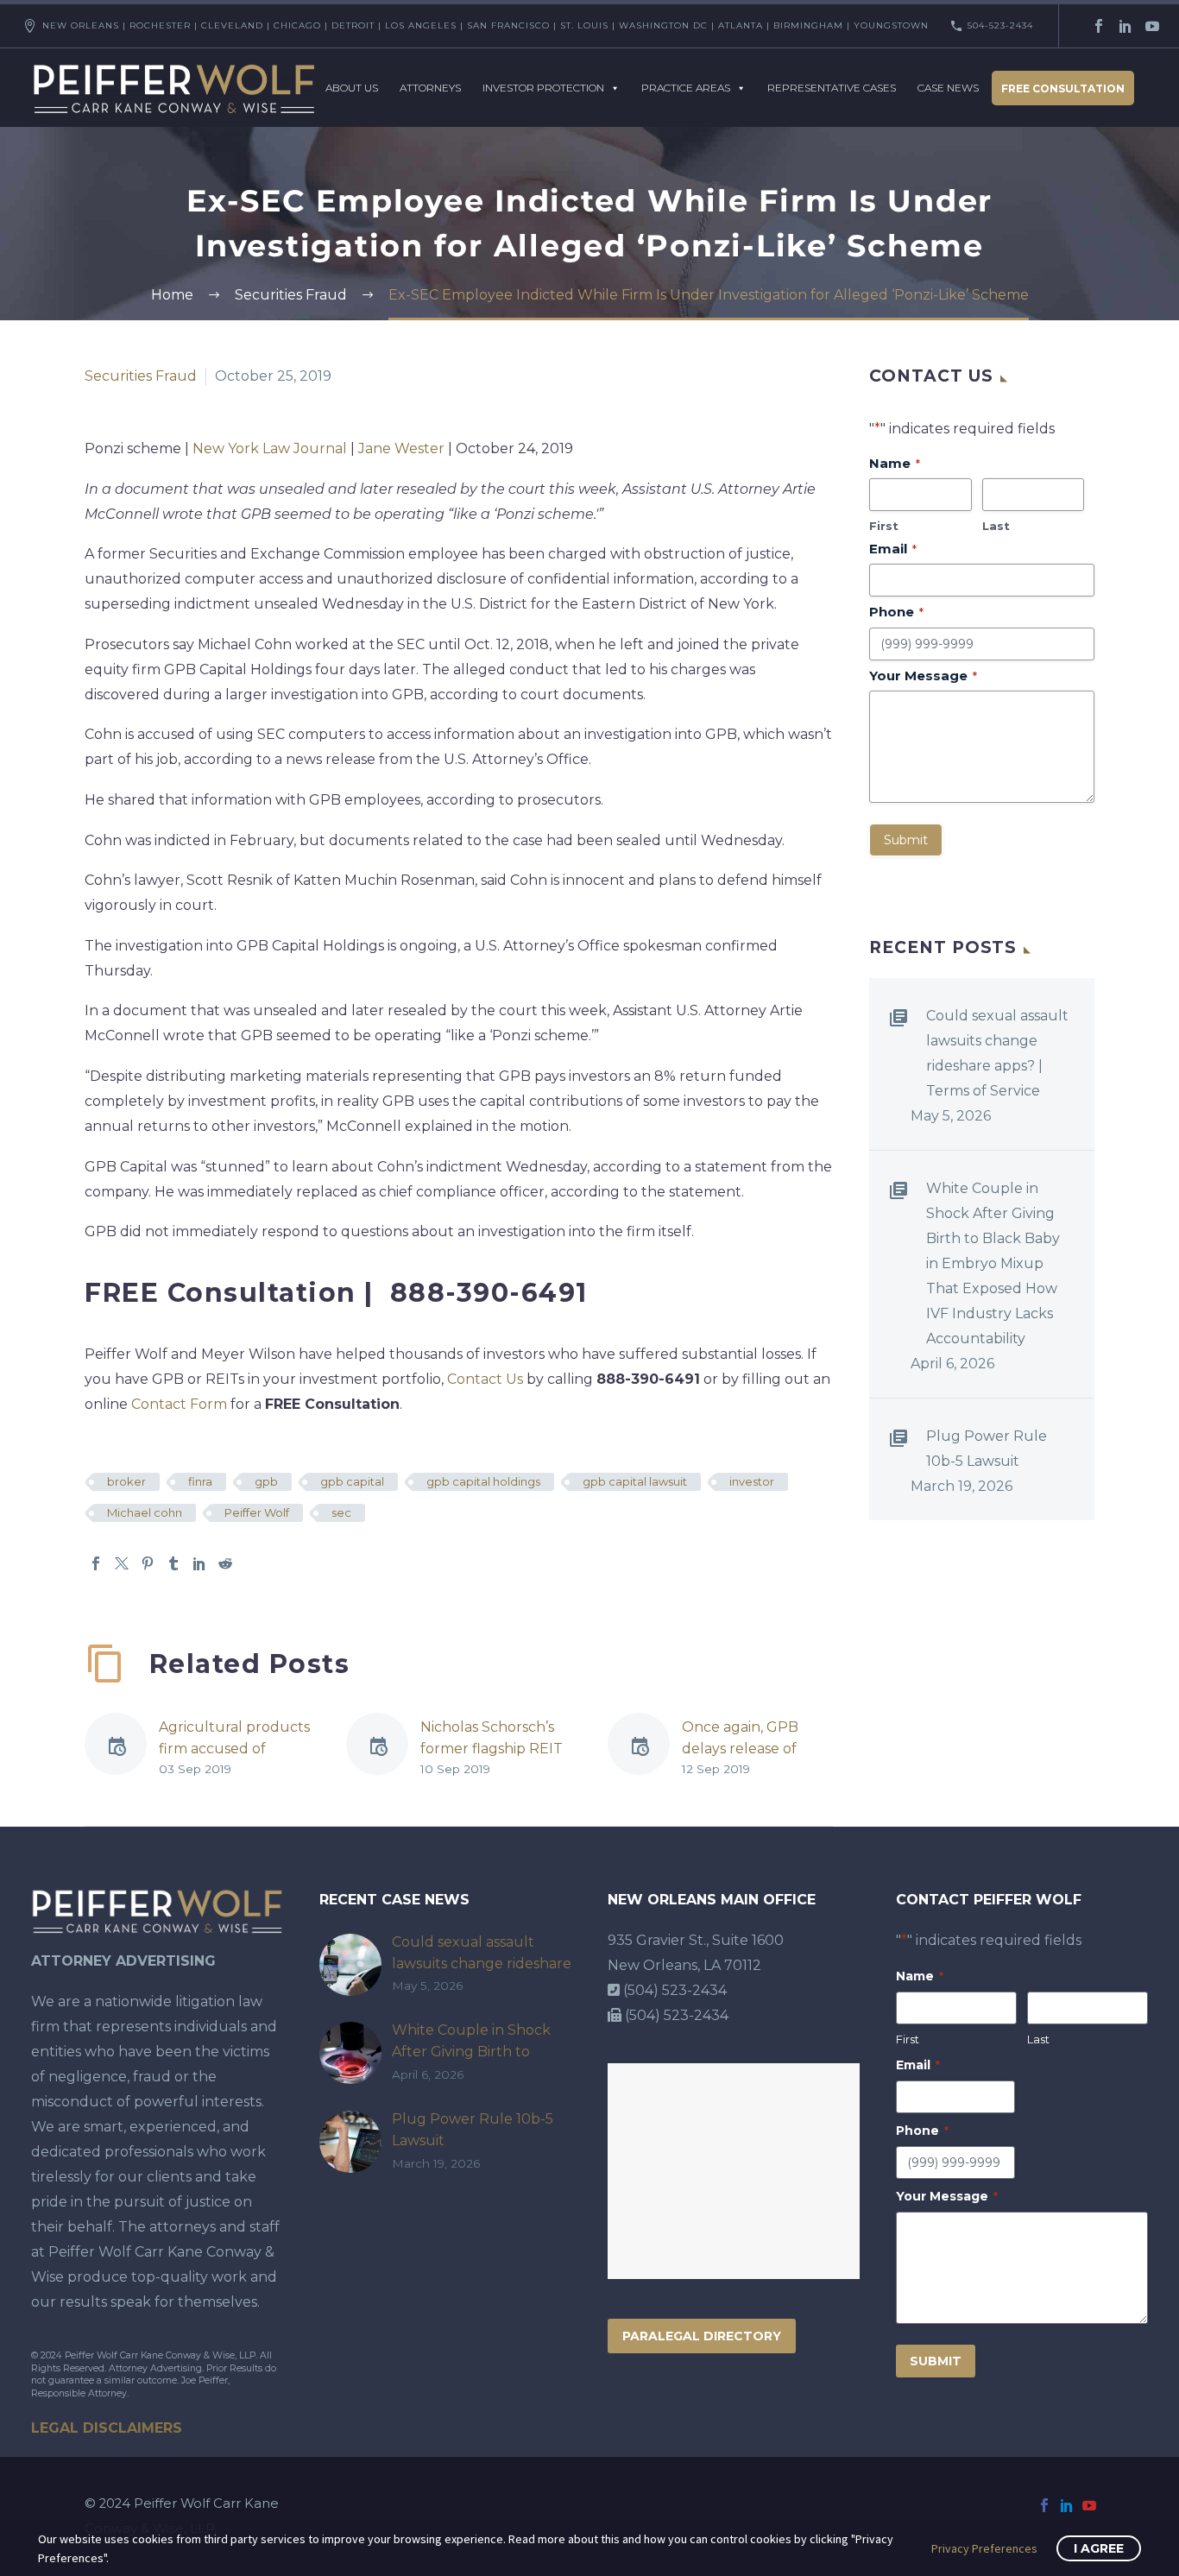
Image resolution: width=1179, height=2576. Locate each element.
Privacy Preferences (984, 2548)
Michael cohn (145, 1512)
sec (341, 1512)
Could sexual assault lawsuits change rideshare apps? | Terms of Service (997, 1053)
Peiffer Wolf (257, 1512)
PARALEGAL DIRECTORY (702, 2336)
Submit (906, 840)
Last (996, 526)
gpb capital (352, 1481)
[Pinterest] (148, 1563)
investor (752, 1481)
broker (126, 1481)
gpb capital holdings (483, 1481)
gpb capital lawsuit (635, 1481)
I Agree (1099, 2548)
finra (200, 1481)
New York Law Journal (270, 448)
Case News (948, 88)
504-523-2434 (1000, 25)
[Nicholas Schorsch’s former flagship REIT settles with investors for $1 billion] (383, 1748)
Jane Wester (401, 448)
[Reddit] (225, 1563)
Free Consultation (1063, 88)
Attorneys (430, 88)
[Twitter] (122, 1563)
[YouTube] (1152, 26)
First (884, 526)
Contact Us (485, 1379)
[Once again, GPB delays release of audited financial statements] (645, 1748)
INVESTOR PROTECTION (543, 88)
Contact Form (179, 1404)
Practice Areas (686, 88)
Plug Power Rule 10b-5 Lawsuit (987, 1449)
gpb (266, 1481)
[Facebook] (1099, 26)
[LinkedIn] (1125, 26)
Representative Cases (832, 88)
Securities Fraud (141, 376)
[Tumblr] (173, 1563)
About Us (352, 88)
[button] (781, 1652)
